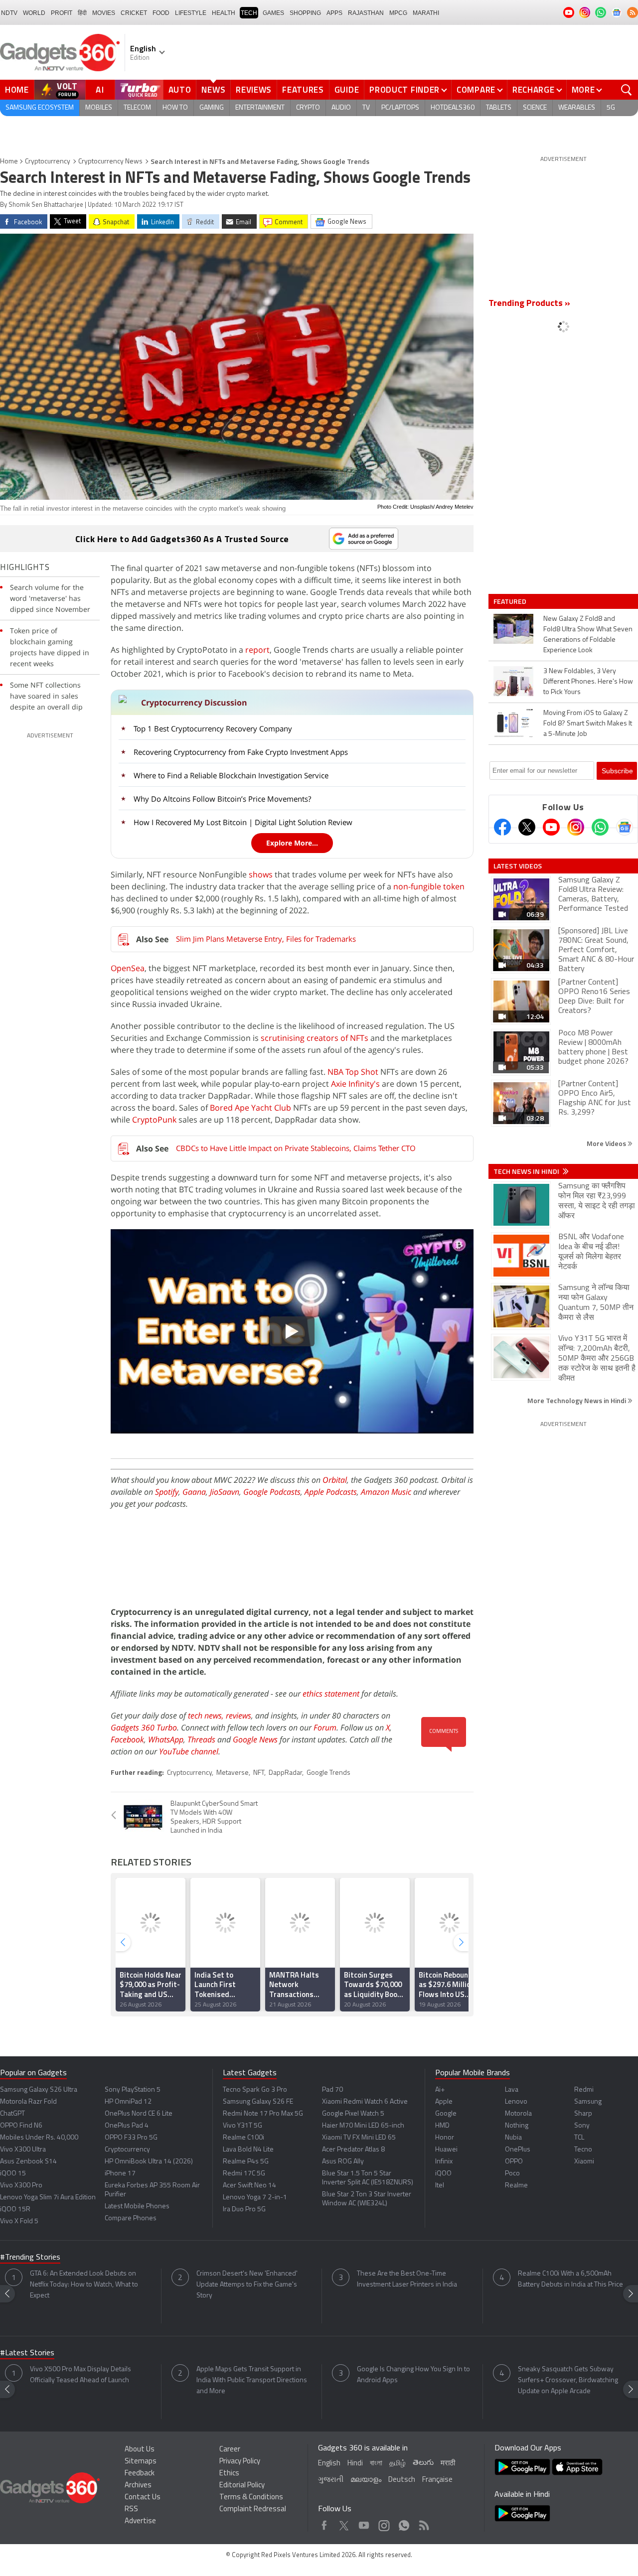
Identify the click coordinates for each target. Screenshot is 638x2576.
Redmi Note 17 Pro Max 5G (263, 2114)
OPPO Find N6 (21, 2126)
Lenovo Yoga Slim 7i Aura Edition (48, 2198)
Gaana (194, 1492)
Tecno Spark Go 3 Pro (255, 2090)
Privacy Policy (240, 2462)
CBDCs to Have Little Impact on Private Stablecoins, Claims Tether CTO (296, 1148)
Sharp (583, 2114)
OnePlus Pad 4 (127, 2126)
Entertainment (260, 108)
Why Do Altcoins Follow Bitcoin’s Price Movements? (222, 799)
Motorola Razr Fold (28, 2102)
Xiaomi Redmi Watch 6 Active (365, 2102)
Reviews (254, 90)
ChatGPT (12, 2114)
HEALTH (224, 13)
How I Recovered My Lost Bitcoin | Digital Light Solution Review (243, 822)
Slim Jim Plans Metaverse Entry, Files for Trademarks (266, 939)
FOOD (161, 13)
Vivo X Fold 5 (19, 2221)
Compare (476, 90)
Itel (440, 2186)
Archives (138, 2486)
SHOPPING (305, 13)
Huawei (446, 2150)
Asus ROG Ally (343, 2162)
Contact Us (143, 2498)
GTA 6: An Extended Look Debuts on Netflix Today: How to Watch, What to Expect (84, 2285)
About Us (140, 2450)
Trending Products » (529, 304)
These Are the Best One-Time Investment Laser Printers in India (407, 2279)
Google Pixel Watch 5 (353, 2114)
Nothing (517, 2126)
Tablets (499, 108)
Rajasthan (366, 13)
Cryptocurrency (48, 162)
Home (17, 90)
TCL (579, 2138)
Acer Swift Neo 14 (249, 2186)
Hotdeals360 (453, 108)
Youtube (364, 2523)
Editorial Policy (242, 2486)
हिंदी (82, 13)
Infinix (444, 2162)
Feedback (140, 2474)
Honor (445, 2138)
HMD (442, 2126)
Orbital (335, 1480)
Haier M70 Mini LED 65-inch (363, 2126)
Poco (512, 2174)
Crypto (308, 108)
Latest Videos (518, 866)
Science (535, 108)
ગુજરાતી (331, 2480)
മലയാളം (366, 2480)
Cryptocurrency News (110, 162)
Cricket (134, 13)
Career (230, 2450)
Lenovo (516, 2102)
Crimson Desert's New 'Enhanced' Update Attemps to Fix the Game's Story (247, 2285)
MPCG (398, 13)
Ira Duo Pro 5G (244, 2210)
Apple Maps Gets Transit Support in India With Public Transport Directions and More (252, 2380)
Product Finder (404, 90)
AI (100, 90)
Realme (516, 2186)
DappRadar (285, 1773)
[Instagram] (576, 827)
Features (303, 90)
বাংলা (376, 2464)
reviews (239, 1716)
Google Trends (328, 1773)
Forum (325, 1727)
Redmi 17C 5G (244, 2174)
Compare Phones (131, 2218)
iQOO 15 (13, 2174)
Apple (444, 2102)
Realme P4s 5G (246, 2162)
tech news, (207, 1716)
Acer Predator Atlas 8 (353, 2150)
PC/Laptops (400, 108)
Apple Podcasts (331, 1492)
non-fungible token (429, 886)
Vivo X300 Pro (21, 2186)
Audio (341, 108)
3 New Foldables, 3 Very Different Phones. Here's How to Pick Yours (588, 682)
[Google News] (625, 827)
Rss (423, 2523)
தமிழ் (398, 2464)
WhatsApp (166, 1739)
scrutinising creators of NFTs (315, 1038)
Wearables (577, 108)
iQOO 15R (15, 2210)
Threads (201, 1739)
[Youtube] (551, 827)
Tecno (583, 2150)
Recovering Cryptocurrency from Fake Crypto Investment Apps (241, 752)
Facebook (127, 1739)
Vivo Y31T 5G (242, 2126)
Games (273, 13)
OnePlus (518, 2150)
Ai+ (440, 2090)
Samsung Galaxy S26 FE (258, 2102)
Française (437, 2480)
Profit (62, 13)
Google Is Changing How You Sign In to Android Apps (413, 2375)
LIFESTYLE (191, 13)
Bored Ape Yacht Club (250, 1108)
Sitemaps (141, 2462)
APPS (334, 13)
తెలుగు (423, 2463)
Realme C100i (243, 2138)
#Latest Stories (27, 2353)
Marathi (426, 13)
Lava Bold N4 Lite (248, 2150)
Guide (347, 90)
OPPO (514, 2162)
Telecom (137, 108)
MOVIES (104, 13)
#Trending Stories (30, 2258)
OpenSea (128, 968)
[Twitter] (527, 827)
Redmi (584, 2090)
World (34, 13)
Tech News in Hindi (527, 1171)
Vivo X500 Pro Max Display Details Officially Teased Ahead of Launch (80, 2375)
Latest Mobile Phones (137, 2207)
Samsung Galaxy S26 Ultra (39, 2090)
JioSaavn (225, 1492)
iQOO (443, 2174)
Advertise (140, 2521)
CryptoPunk (154, 1120)
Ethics (229, 2474)
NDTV (9, 13)
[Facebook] (502, 827)
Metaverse (233, 1773)
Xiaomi (584, 2162)
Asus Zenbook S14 (28, 2162)
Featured (511, 601)
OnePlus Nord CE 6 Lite (139, 2114)
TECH (249, 13)
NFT (259, 1773)
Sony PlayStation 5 (133, 2090)
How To (175, 108)
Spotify (167, 1492)
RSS (131, 2509)
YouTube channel (189, 1751)
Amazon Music (386, 1492)
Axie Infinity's (355, 1084)
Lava (512, 2090)
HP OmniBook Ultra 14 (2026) (149, 2162)
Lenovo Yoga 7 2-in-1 (255, 2198)
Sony (582, 2126)
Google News (255, 1739)
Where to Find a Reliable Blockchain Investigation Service (231, 775)
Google (446, 2114)
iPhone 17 (120, 2174)
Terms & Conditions (251, 2498)
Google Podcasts (272, 1492)
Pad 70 (332, 2090)
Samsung (588, 2102)
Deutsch (402, 2480)
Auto (180, 90)
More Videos (607, 1143)
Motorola (518, 2114)
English (329, 2464)
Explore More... (292, 843)
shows (261, 874)
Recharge (534, 90)
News (213, 90)
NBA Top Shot (353, 1072)
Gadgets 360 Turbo (144, 1727)
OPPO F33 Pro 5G (131, 2138)
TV (366, 108)
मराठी (448, 2464)
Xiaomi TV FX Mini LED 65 (359, 2138)
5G (611, 108)
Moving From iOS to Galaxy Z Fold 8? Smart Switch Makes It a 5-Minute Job (588, 724)
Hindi (355, 2464)
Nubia (513, 2138)
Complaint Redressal (253, 2509)
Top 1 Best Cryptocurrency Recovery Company (213, 728)
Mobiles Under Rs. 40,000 (39, 2138)
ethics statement (331, 1694)
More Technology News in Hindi (577, 1400)
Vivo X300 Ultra (23, 2150)
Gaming (212, 108)
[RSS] (633, 12)
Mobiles (99, 108)
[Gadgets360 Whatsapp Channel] (600, 827)
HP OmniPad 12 (128, 2102)
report (257, 650)
